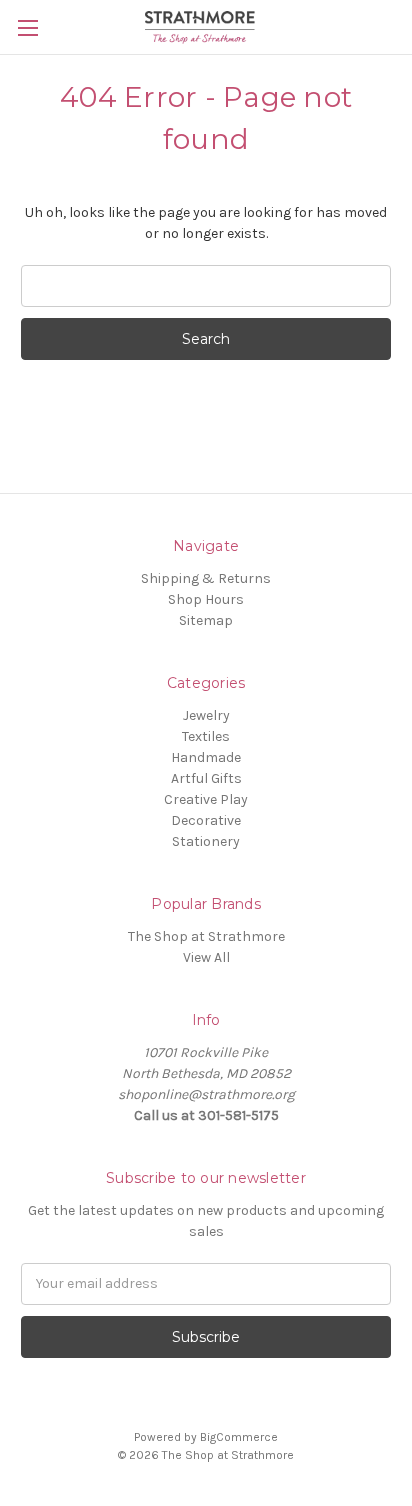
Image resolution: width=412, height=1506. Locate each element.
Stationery (206, 841)
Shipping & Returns (206, 578)
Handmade (206, 757)
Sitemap (206, 620)
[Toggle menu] (27, 27)
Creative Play (206, 799)
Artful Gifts (206, 778)
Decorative (206, 820)
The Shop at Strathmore (206, 936)
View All (206, 957)
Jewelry (206, 715)
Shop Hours (206, 599)
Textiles (206, 736)
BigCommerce (239, 1437)
